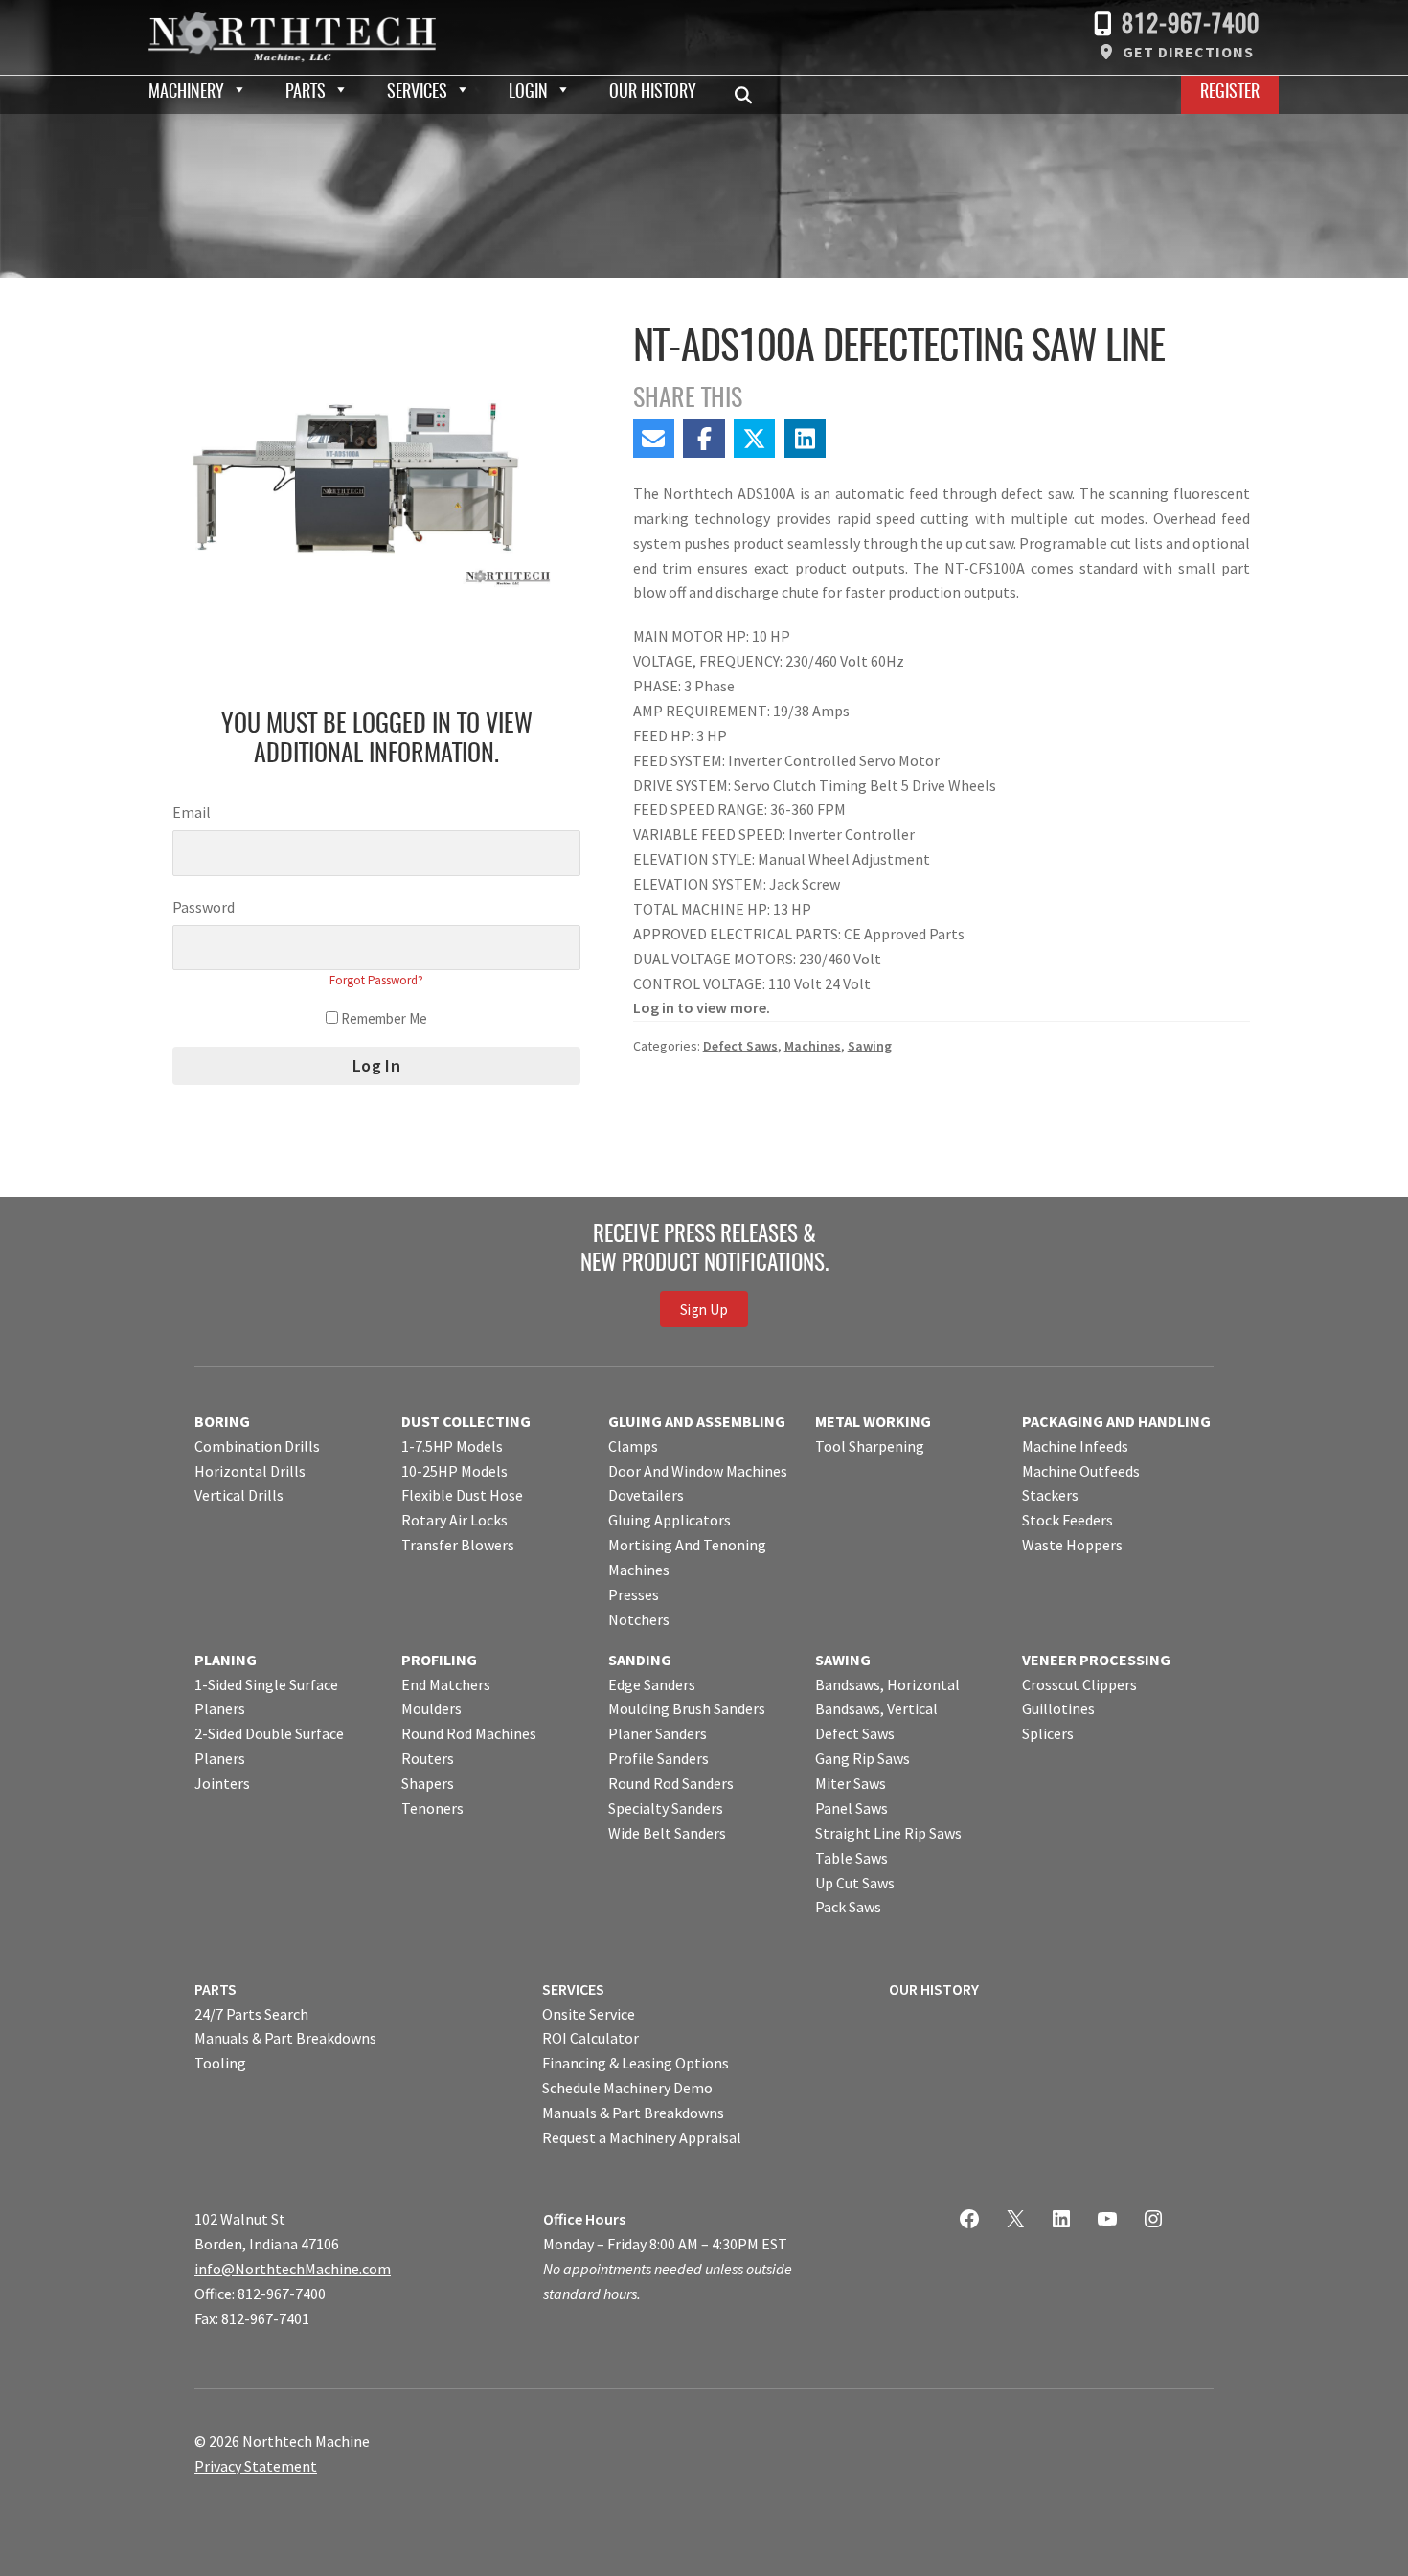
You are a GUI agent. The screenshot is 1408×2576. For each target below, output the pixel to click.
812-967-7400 (1191, 25)
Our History (653, 93)
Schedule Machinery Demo (627, 2088)
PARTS (216, 1989)
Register (1230, 93)
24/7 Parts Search (251, 2014)
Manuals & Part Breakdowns (285, 2038)
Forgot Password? (376, 980)
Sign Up (704, 1310)
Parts (306, 93)
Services (417, 93)
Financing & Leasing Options (636, 2063)
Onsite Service (589, 2014)
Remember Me (383, 1018)
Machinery (186, 93)
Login (528, 93)
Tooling (220, 2063)
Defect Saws (740, 1046)
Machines (813, 1046)
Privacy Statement (256, 2466)
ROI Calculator (590, 2038)
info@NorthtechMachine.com (293, 2269)
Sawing (870, 1046)
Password (204, 907)
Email (192, 812)
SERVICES (573, 1989)
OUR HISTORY (934, 1989)
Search (749, 95)
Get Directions (1188, 52)
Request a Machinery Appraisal (642, 2137)
